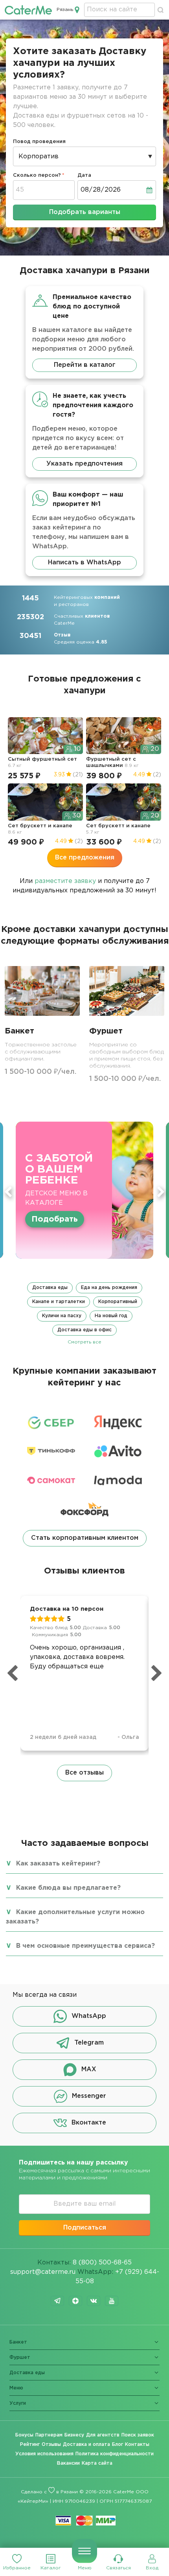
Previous (8, 1192)
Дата (84, 175)
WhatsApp (89, 2016)
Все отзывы (84, 1773)
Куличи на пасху (62, 1316)
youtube (112, 2301)
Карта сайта (97, 2463)
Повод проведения (39, 142)
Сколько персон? (37, 175)
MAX (89, 2069)
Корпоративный (118, 1302)
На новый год (111, 1316)
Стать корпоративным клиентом (85, 1538)
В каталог (52, 1214)
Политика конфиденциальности (115, 2454)
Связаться (118, 2568)
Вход (152, 2568)
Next (161, 1192)
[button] (84, 1314)
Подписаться (85, 2228)
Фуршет (20, 2358)
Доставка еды (50, 1288)
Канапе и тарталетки (59, 1302)
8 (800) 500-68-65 (102, 2263)
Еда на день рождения (109, 1288)
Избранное (17, 2568)
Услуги (18, 2403)
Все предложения (85, 858)
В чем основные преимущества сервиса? (85, 1946)
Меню (85, 2568)
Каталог (51, 2568)
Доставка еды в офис (84, 1330)
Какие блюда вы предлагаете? (68, 1888)
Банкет (18, 2342)
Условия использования (44, 2454)
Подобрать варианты (85, 212)
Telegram (89, 2043)
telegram (57, 2301)
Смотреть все (84, 1342)
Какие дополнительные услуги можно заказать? (75, 1917)
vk (94, 2301)
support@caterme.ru (43, 2272)
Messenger (89, 2096)
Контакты (137, 2445)
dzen (75, 2301)
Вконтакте (89, 2123)
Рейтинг (30, 2445)
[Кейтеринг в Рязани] (28, 10)
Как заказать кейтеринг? (58, 1864)
